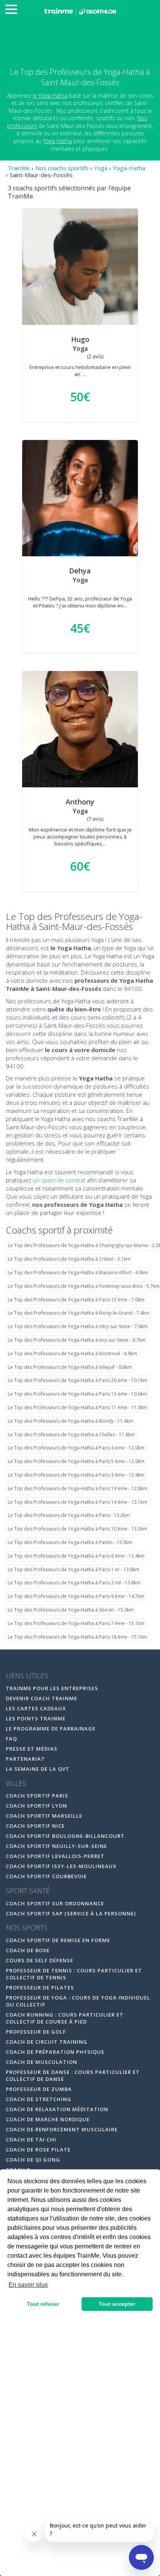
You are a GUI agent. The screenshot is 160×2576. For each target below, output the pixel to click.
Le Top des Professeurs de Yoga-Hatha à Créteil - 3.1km (69, 1259)
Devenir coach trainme (42, 1698)
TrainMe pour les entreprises (53, 1688)
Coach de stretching (39, 2099)
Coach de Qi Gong (33, 2160)
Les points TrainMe (36, 1718)
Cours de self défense (40, 1960)
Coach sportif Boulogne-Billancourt (65, 1836)
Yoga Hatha (57, 141)
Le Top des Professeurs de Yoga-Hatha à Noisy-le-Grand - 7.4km (79, 1313)
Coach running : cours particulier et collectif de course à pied (65, 2018)
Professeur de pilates (40, 1988)
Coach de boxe (28, 1950)
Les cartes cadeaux (36, 1708)
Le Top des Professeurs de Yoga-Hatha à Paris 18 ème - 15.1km (77, 1637)
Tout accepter (117, 2304)
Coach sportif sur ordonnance (55, 1903)
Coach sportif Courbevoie (46, 1876)
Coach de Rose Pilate (38, 2150)
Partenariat (25, 1759)
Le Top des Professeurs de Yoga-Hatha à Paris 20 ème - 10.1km (77, 1380)
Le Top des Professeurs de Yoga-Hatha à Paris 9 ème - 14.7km (76, 1596)
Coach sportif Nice (35, 1826)
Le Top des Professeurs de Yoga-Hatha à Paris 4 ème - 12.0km (76, 1448)
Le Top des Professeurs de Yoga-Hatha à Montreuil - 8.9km (72, 1354)
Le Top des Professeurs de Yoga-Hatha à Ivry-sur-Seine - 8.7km (77, 1340)
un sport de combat (59, 1180)
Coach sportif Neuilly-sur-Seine (57, 1846)
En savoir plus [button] (28, 2285)
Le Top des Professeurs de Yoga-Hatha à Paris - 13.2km (69, 1515)
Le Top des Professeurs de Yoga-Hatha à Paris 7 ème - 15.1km (76, 1623)
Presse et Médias (32, 1749)
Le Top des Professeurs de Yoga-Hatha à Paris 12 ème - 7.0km (76, 1300)
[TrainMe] (80, 11)
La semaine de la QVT (38, 1769)
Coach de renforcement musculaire (62, 2129)
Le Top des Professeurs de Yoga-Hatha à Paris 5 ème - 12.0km (76, 1461)
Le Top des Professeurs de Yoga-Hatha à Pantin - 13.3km (70, 1542)
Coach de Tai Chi (31, 2139)
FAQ (11, 1739)
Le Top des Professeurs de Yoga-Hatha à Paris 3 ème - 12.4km (76, 1475)
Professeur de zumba (39, 2089)
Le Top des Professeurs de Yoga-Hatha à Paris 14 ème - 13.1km (77, 1502)
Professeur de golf (36, 2032)
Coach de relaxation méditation (57, 2109)
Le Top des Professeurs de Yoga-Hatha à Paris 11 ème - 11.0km (77, 1407)
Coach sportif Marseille (44, 1816)
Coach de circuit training (47, 2042)
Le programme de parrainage (51, 1729)
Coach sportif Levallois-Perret (55, 1856)
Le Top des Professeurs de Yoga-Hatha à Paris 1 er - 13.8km (74, 1569)
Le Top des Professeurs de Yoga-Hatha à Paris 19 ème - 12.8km (77, 1488)
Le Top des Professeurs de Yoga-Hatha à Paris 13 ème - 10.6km (77, 1394)
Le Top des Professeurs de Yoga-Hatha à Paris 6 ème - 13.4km (76, 1556)
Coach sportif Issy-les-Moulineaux (61, 1866)
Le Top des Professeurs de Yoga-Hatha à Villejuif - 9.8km (70, 1367)
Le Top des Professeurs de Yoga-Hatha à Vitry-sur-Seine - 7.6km (78, 1326)
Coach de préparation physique (55, 2052)
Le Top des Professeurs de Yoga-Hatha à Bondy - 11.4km (70, 1421)
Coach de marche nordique (48, 2119)
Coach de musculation (42, 2062)
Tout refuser (43, 2304)
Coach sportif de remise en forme (58, 1940)
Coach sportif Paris (37, 1796)
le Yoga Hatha (50, 96)
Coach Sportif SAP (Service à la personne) (71, 1913)
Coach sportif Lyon (37, 1806)
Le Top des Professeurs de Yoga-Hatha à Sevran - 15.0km (71, 1610)
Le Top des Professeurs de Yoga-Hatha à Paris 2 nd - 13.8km (74, 1583)
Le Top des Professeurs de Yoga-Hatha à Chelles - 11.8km (71, 1435)
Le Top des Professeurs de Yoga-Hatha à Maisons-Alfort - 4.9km (78, 1272)
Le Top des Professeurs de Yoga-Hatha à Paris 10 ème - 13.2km (77, 1529)
